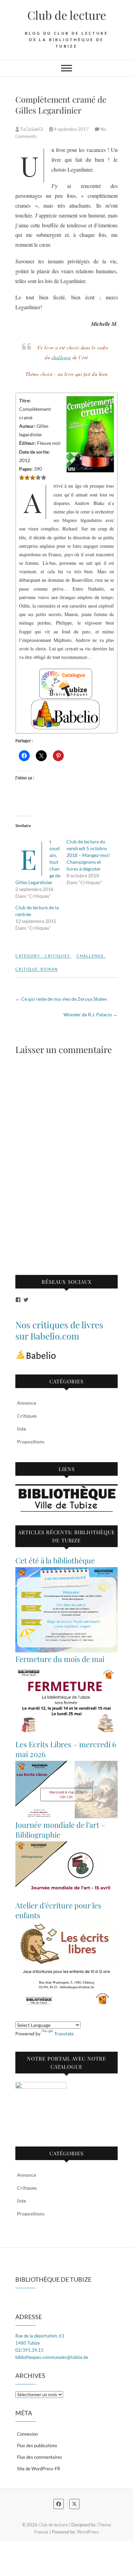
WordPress (88, 2532)
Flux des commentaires (40, 2457)
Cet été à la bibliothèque (55, 1560)
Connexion (27, 2434)
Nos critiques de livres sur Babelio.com (59, 1330)
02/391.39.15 (29, 2350)
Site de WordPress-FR (39, 2469)
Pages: (26, 469)
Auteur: (27, 426)
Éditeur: (28, 443)
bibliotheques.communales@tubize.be (52, 2357)
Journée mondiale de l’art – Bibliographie (60, 1830)
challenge (61, 357)
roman (49, 969)
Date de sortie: (34, 452)
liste (21, 1429)
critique (27, 969)
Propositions (31, 1442)
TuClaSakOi (32, 129)
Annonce (27, 1403)
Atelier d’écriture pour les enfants (58, 1910)
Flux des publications (37, 2446)
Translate (64, 2034)
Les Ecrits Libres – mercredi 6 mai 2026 (66, 1749)
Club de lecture (67, 15)
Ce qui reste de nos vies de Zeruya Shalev (61, 999)
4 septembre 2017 (71, 129)
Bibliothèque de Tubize (53, 2279)
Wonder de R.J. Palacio (91, 1014)
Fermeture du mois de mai (60, 1659)
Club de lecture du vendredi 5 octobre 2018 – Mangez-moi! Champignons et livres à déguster (88, 855)
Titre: (25, 400)
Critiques (57, 956)
